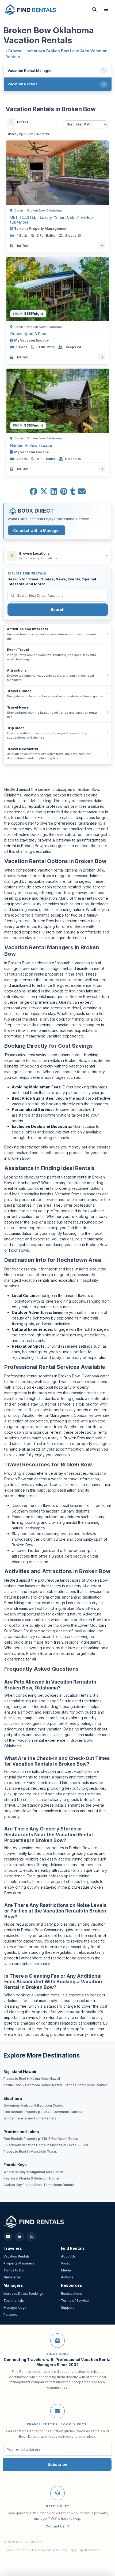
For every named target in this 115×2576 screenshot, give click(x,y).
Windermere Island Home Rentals (30, 2118)
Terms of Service (75, 2301)
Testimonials (14, 2301)
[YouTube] (8, 2237)
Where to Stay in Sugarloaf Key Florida (34, 2172)
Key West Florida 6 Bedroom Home (31, 2178)
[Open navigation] (106, 9)
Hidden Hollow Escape (31, 445)
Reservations (72, 2294)
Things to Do (14, 2270)
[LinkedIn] (20, 2237)
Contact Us (55, 2526)
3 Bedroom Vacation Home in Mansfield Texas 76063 (46, 2145)
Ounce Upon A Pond (29, 334)
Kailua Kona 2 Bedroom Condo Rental (33, 2085)
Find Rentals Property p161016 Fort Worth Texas (41, 2139)
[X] (31, 2237)
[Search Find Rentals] (94, 9)
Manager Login (15, 2308)
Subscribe (57, 2464)
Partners (10, 2314)
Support (67, 2308)
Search (57, 609)
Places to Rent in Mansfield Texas (30, 2152)
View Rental (102, 246)
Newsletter (12, 2277)
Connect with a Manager (37, 530)
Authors (67, 2277)
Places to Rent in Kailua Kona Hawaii (32, 2079)
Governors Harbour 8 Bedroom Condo (33, 2106)
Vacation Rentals (17, 2256)
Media (66, 2270)
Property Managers (19, 2263)
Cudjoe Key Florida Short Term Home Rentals (39, 2185)
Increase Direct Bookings (24, 2294)
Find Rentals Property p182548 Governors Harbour (43, 2112)
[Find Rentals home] (30, 9)
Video (66, 2263)
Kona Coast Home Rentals (87, 2085)
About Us (68, 2256)
